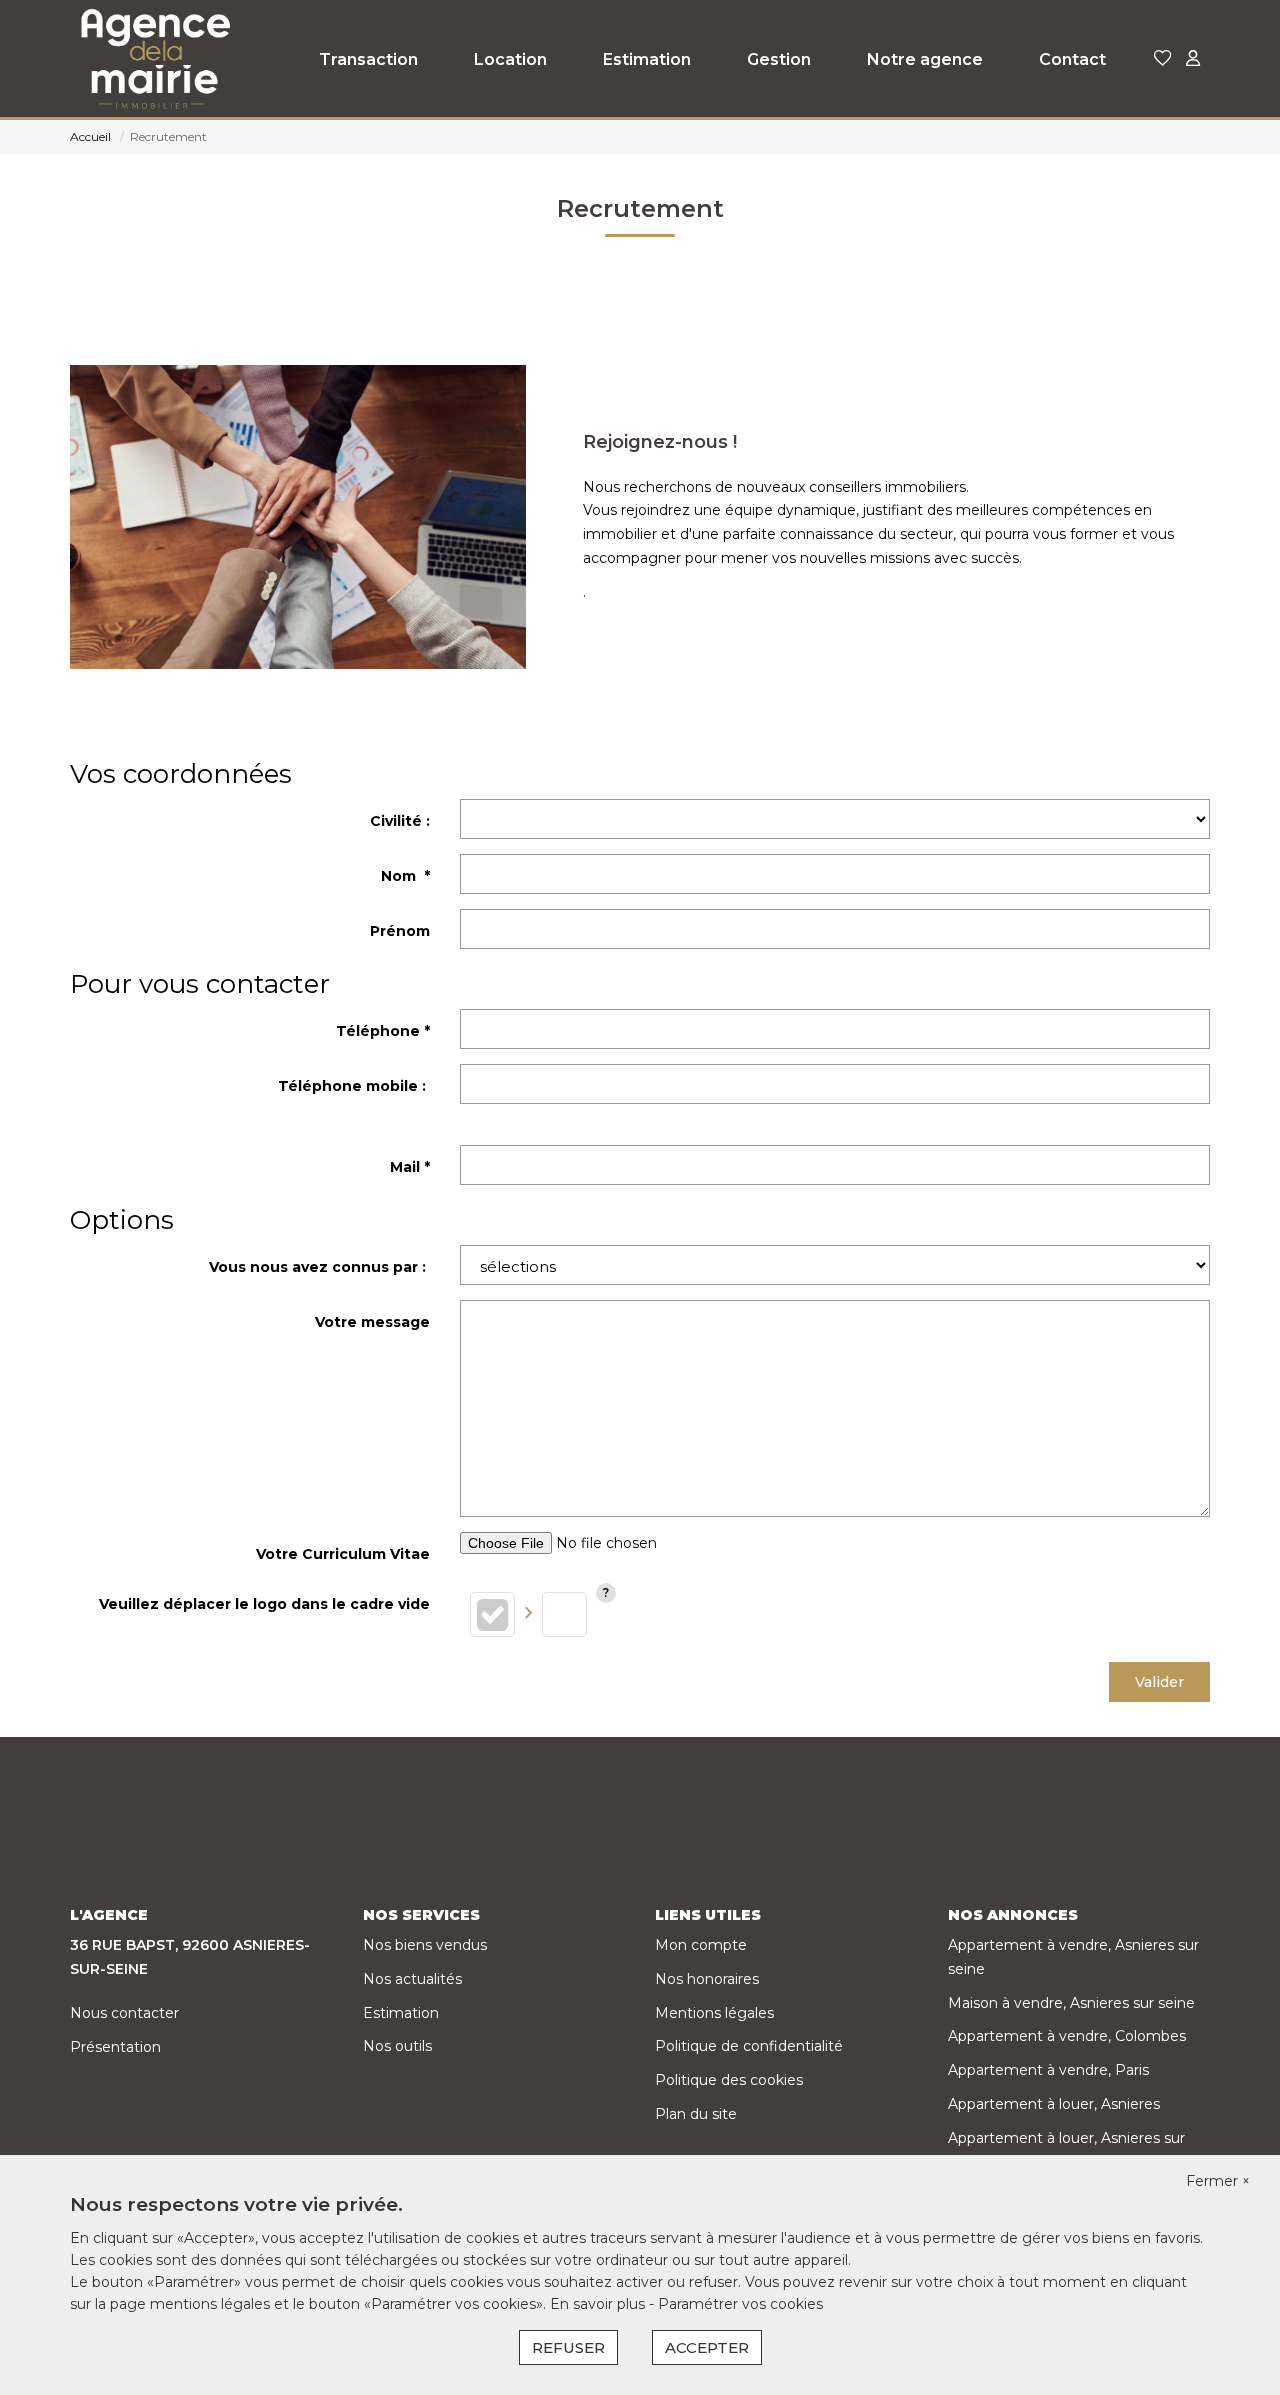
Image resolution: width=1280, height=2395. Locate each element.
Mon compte (701, 1945)
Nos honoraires (707, 1979)
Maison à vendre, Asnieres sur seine (1071, 2003)
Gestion (779, 59)
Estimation (647, 59)
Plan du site (696, 2114)
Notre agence (925, 59)
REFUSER (568, 2347)
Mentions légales (714, 2013)
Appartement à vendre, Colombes (1067, 2036)
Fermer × (1218, 2181)
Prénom (400, 931)
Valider (1159, 1682)
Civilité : (400, 821)
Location (510, 59)
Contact (1072, 59)
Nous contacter (124, 2013)
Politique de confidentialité (749, 2046)
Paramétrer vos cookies (740, 2304)
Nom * (405, 876)
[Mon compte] (1193, 59)
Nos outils (397, 2046)
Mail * (410, 1167)
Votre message (372, 1322)
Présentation (115, 2047)
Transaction (368, 59)
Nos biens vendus (425, 1945)
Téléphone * (383, 1031)
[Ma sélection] (1163, 59)
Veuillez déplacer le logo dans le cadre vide (264, 1604)
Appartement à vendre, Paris (1048, 2070)
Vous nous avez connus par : (319, 1267)
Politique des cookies (729, 2080)
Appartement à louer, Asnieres (1054, 2104)
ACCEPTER (707, 2347)
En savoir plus (599, 2304)
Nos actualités (412, 1979)
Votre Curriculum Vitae (343, 1554)
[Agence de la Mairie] (154, 60)
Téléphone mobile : (354, 1086)
